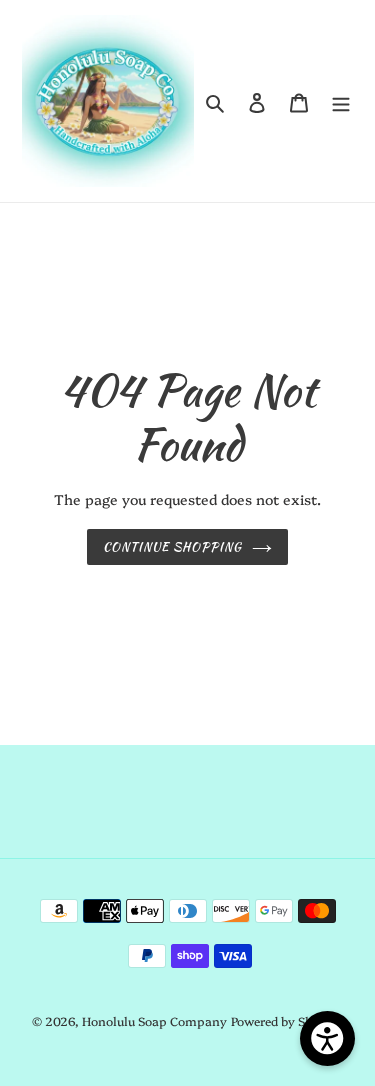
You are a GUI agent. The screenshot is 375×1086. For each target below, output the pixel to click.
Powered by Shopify (287, 1020)
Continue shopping (172, 546)
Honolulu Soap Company (154, 1020)
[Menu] (341, 100)
